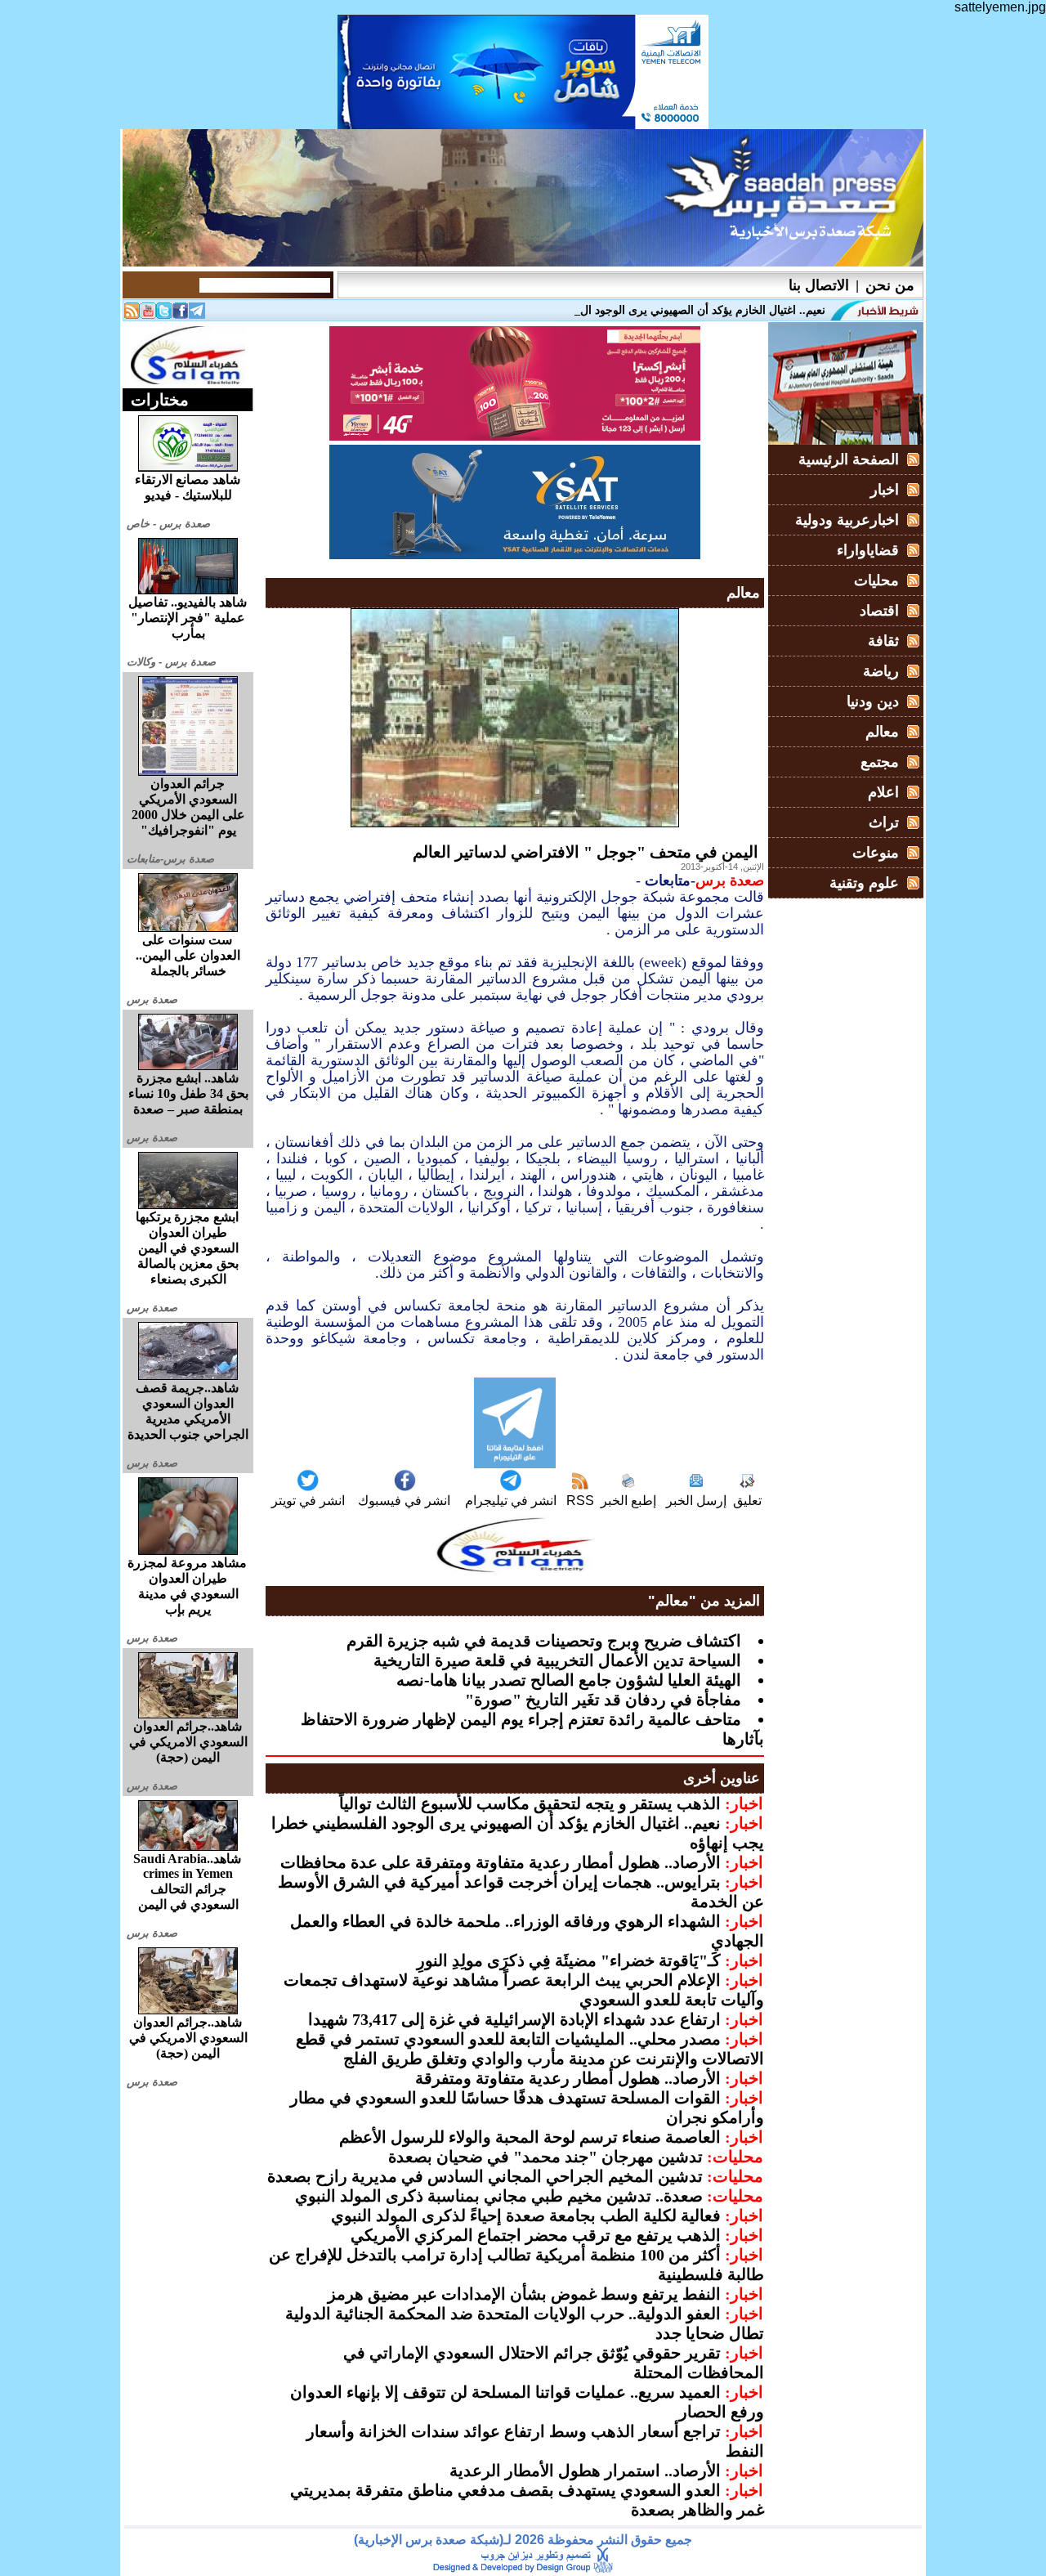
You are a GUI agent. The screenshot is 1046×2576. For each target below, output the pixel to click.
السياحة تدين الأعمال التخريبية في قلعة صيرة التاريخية (557, 1660)
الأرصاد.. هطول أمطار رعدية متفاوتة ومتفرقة (568, 2078)
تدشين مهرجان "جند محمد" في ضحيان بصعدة (545, 2157)
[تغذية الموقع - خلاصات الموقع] (132, 314)
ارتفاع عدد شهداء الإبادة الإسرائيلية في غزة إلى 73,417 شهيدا (514, 2019)
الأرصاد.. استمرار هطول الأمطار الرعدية (585, 2471)
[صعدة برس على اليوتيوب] (148, 314)
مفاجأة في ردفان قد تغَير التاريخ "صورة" (603, 1700)
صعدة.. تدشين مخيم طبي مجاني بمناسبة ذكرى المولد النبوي (499, 2196)
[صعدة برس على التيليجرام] (197, 314)
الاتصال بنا (819, 285)
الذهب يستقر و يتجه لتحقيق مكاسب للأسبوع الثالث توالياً (530, 1803)
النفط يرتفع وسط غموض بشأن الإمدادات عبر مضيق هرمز (524, 2294)
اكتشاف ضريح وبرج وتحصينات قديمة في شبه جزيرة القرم (544, 1641)
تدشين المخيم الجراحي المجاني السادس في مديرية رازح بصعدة (485, 2176)
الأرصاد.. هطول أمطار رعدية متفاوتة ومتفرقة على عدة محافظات (501, 1862)
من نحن (890, 285)
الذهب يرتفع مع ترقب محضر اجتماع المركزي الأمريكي (536, 2235)
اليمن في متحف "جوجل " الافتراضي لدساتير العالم (586, 852)
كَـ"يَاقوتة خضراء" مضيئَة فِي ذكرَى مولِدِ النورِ (569, 1960)
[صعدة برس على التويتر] (164, 314)
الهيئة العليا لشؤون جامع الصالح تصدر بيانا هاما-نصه (569, 1680)
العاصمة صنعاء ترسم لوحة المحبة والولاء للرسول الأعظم (530, 2137)
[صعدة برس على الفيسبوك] (181, 314)
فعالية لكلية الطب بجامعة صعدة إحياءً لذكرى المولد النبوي (526, 2215)
